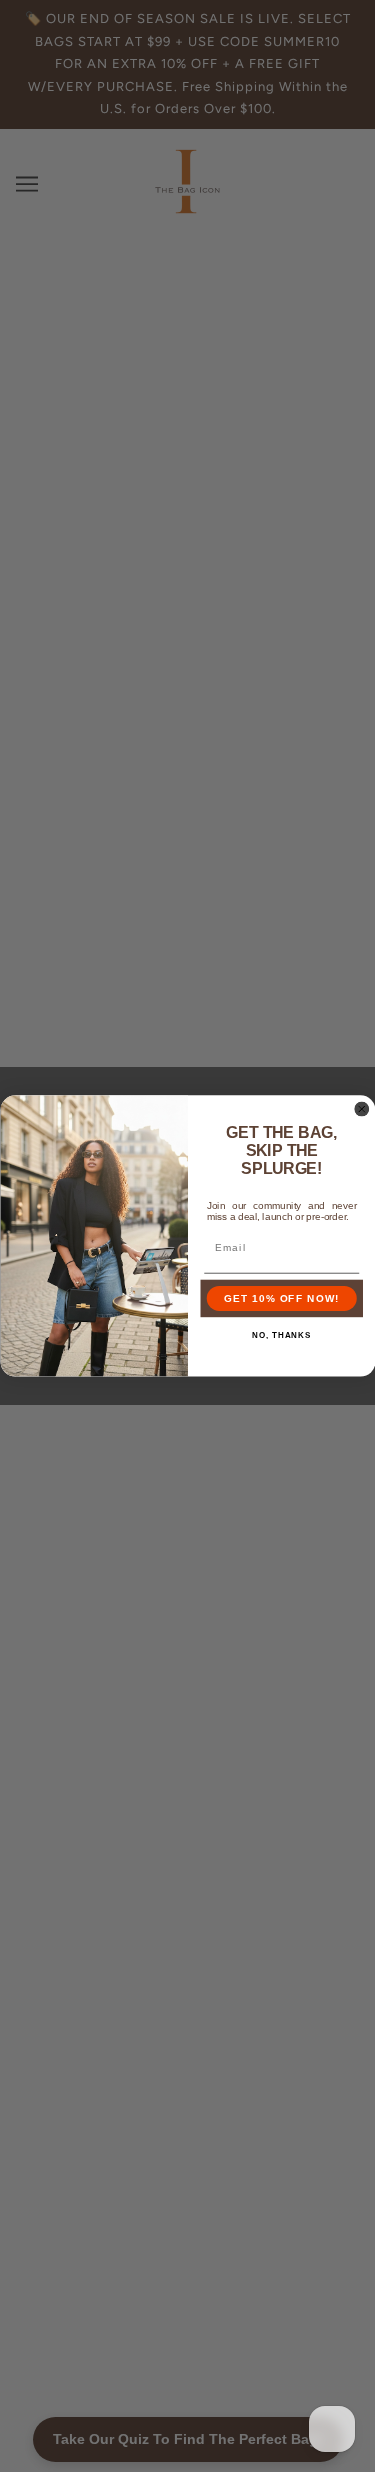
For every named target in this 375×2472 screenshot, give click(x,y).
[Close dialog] (361, 1109)
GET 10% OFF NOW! (281, 1298)
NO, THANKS (281, 1335)
